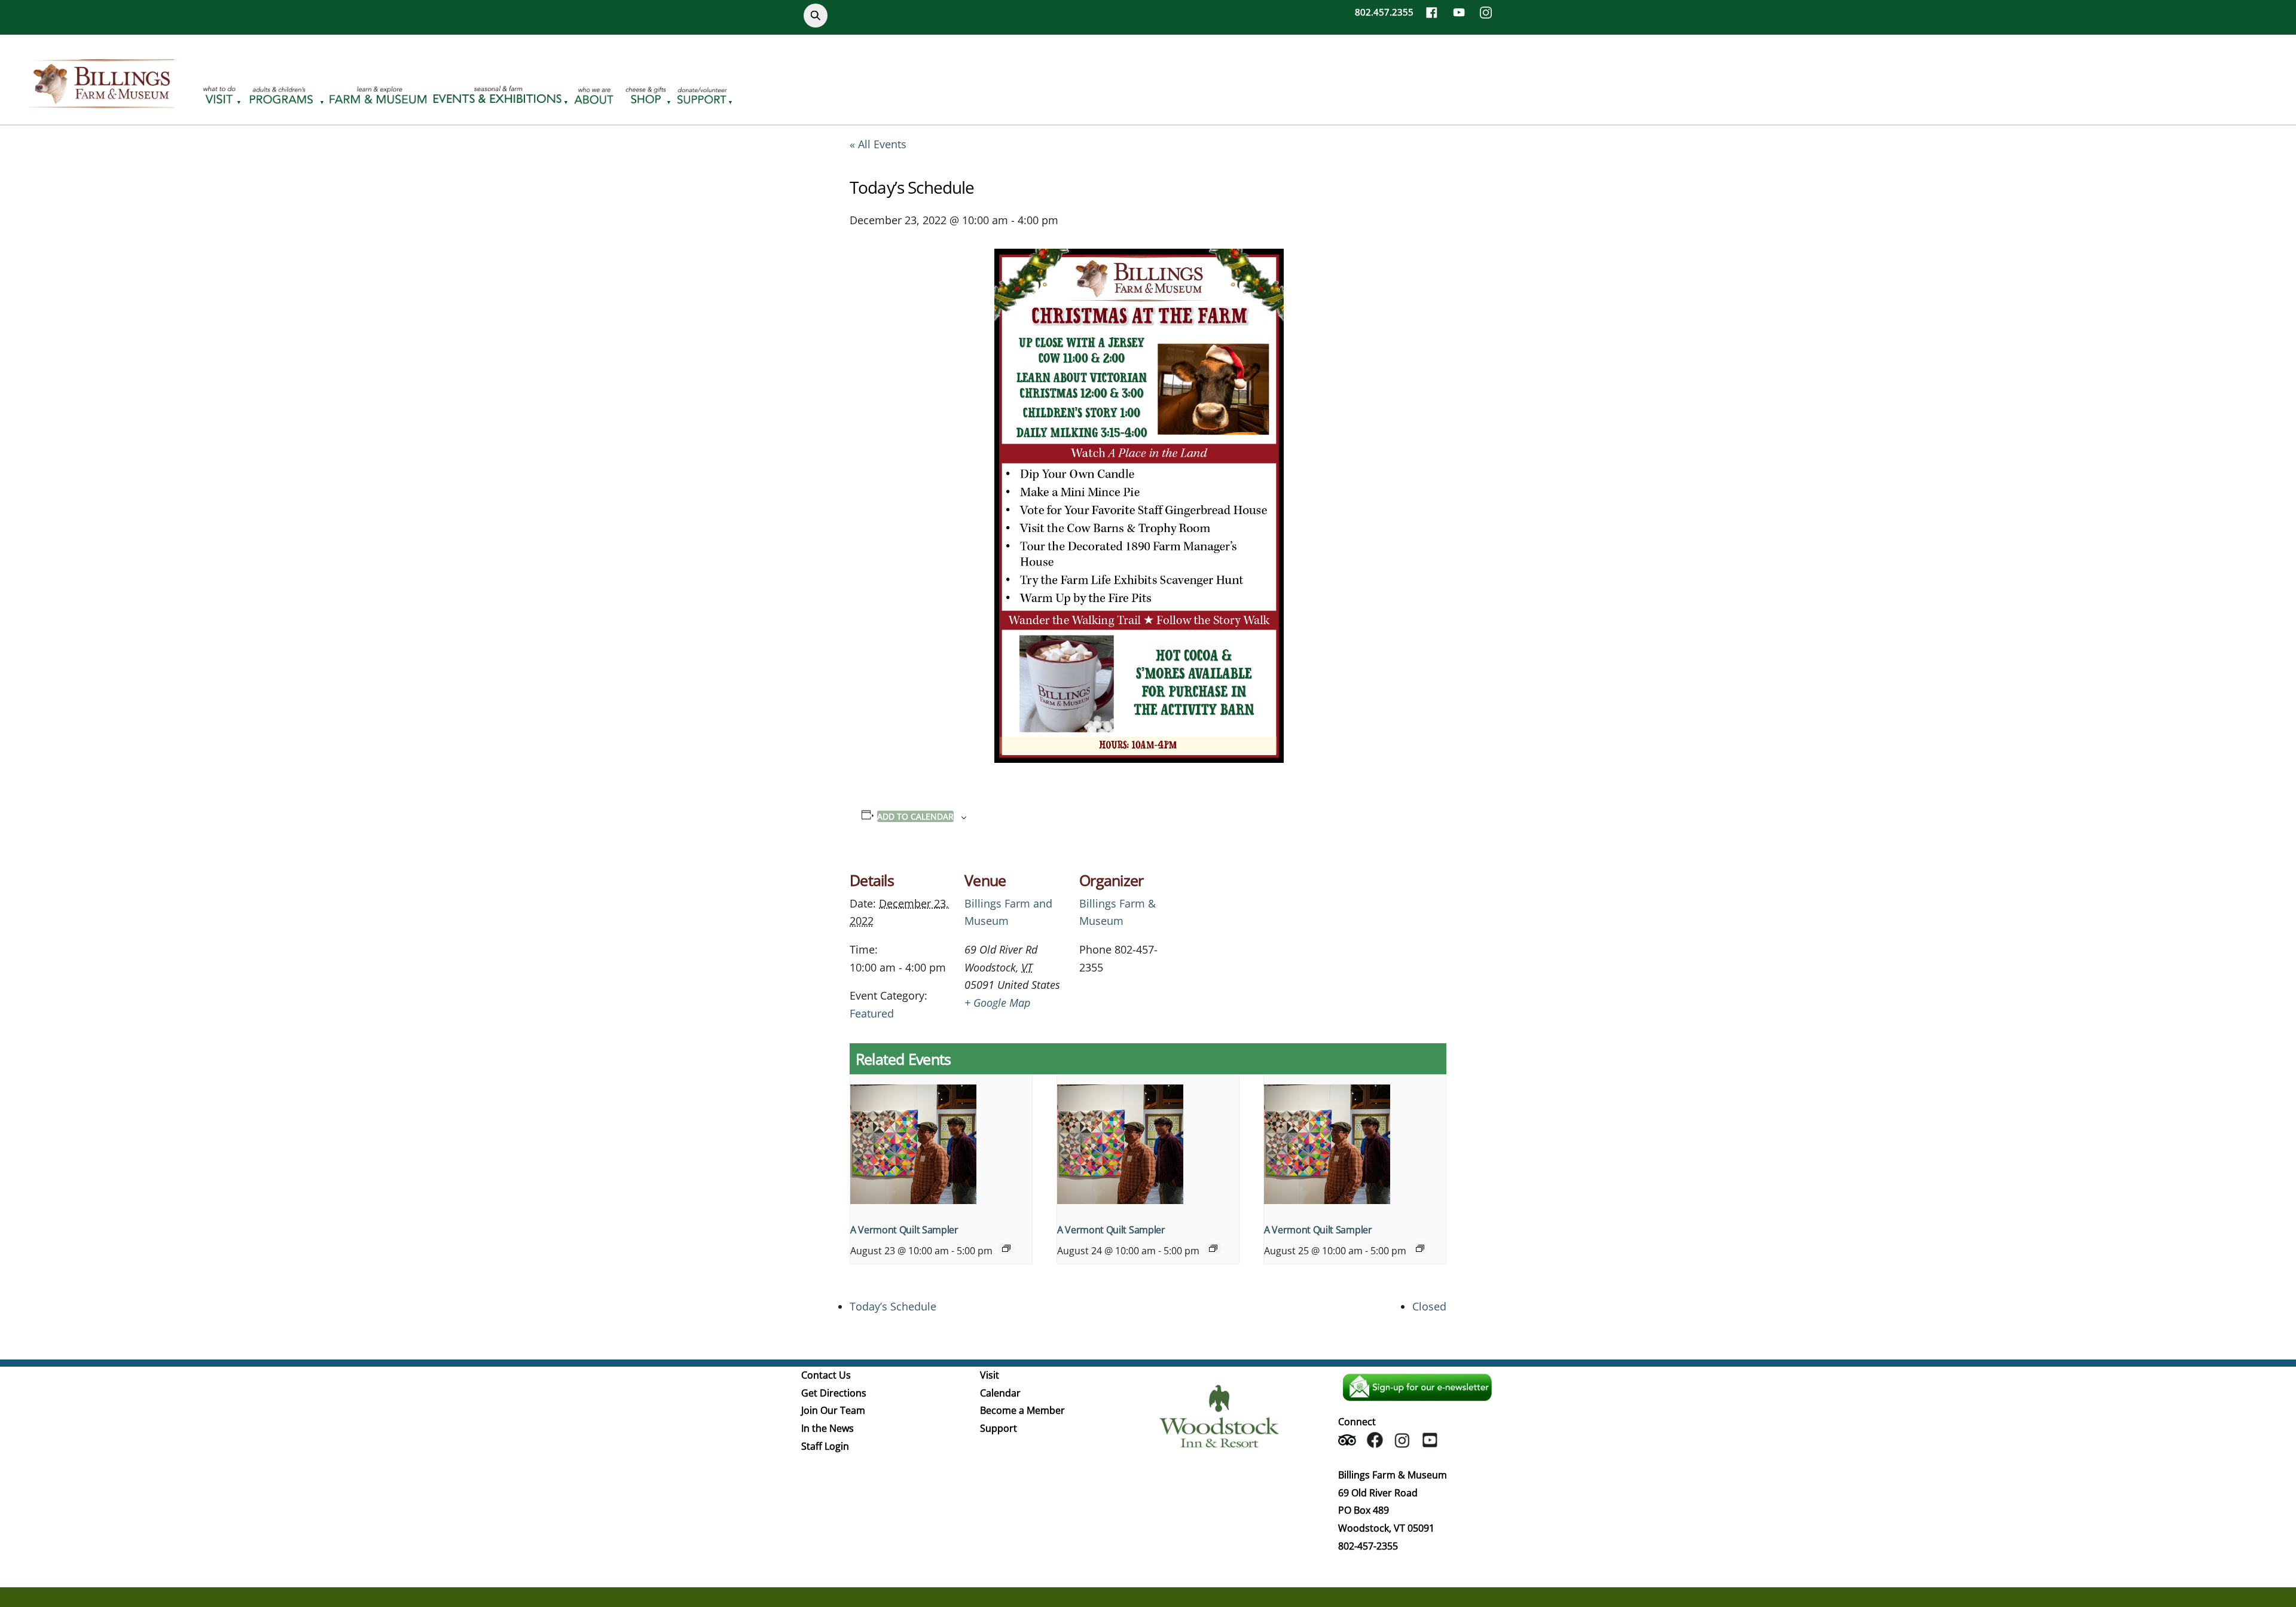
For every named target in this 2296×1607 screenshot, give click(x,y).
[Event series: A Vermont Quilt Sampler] (1006, 1248)
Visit (990, 1375)
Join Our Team (833, 1410)
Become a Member (1022, 1410)
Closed (1429, 1306)
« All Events (878, 144)
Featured (872, 1013)
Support (999, 1428)
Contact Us (826, 1375)
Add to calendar (915, 816)
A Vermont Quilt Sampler (904, 1230)
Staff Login (825, 1446)
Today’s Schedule (893, 1306)
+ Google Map (997, 1003)
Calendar (1000, 1393)
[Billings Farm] (102, 101)
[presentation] (941, 1144)
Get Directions (834, 1393)
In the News (828, 1428)
